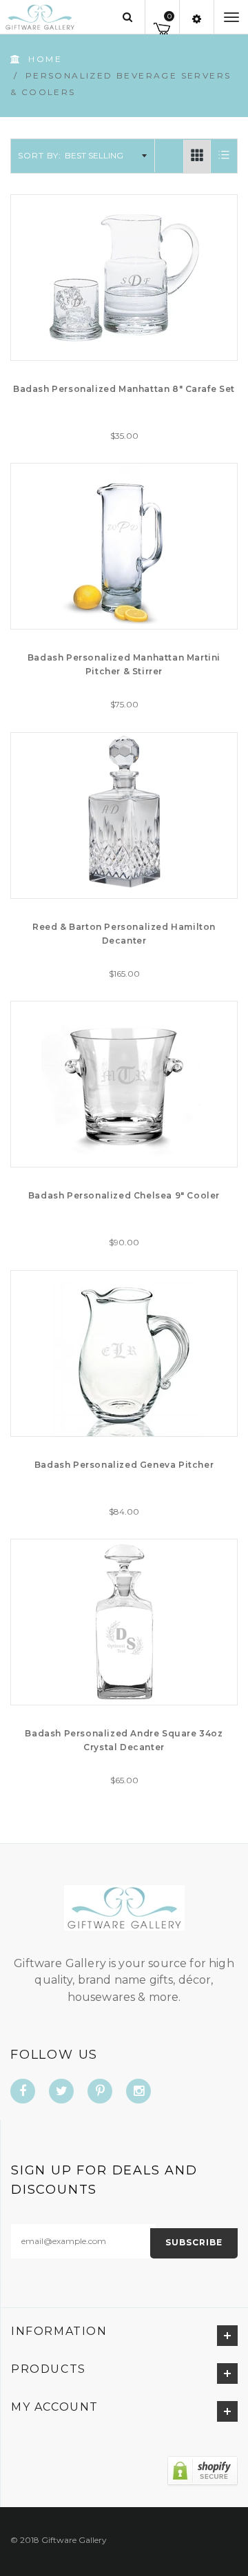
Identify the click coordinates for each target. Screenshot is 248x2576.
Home (45, 59)
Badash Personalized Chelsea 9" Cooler (124, 1195)
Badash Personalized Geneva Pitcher (124, 1465)
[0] (162, 27)
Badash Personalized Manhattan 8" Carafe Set (124, 389)
